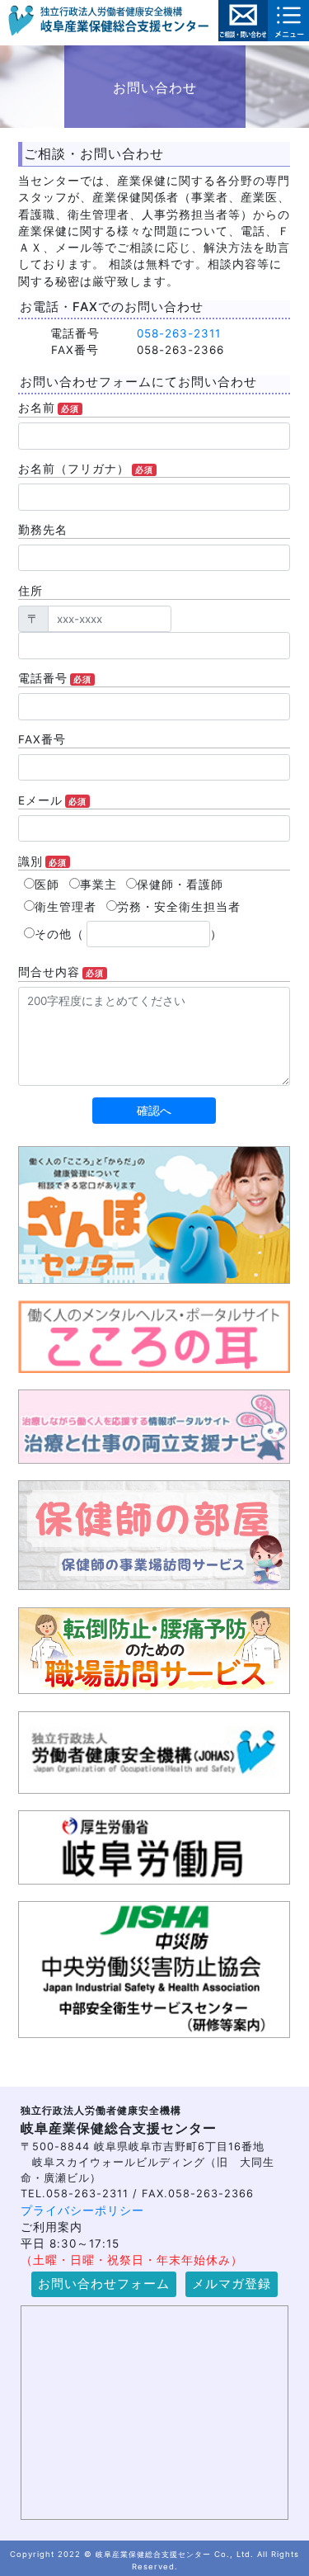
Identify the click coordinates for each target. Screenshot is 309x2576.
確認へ (154, 1111)
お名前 (49, 408)
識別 (42, 861)
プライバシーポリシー (82, 2210)
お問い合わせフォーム (104, 2284)
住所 (30, 591)
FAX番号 (42, 739)
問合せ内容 (61, 972)
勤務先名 (43, 530)
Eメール (52, 800)
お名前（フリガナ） (86, 469)
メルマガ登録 (232, 2284)
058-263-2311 (179, 333)
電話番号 (55, 678)
